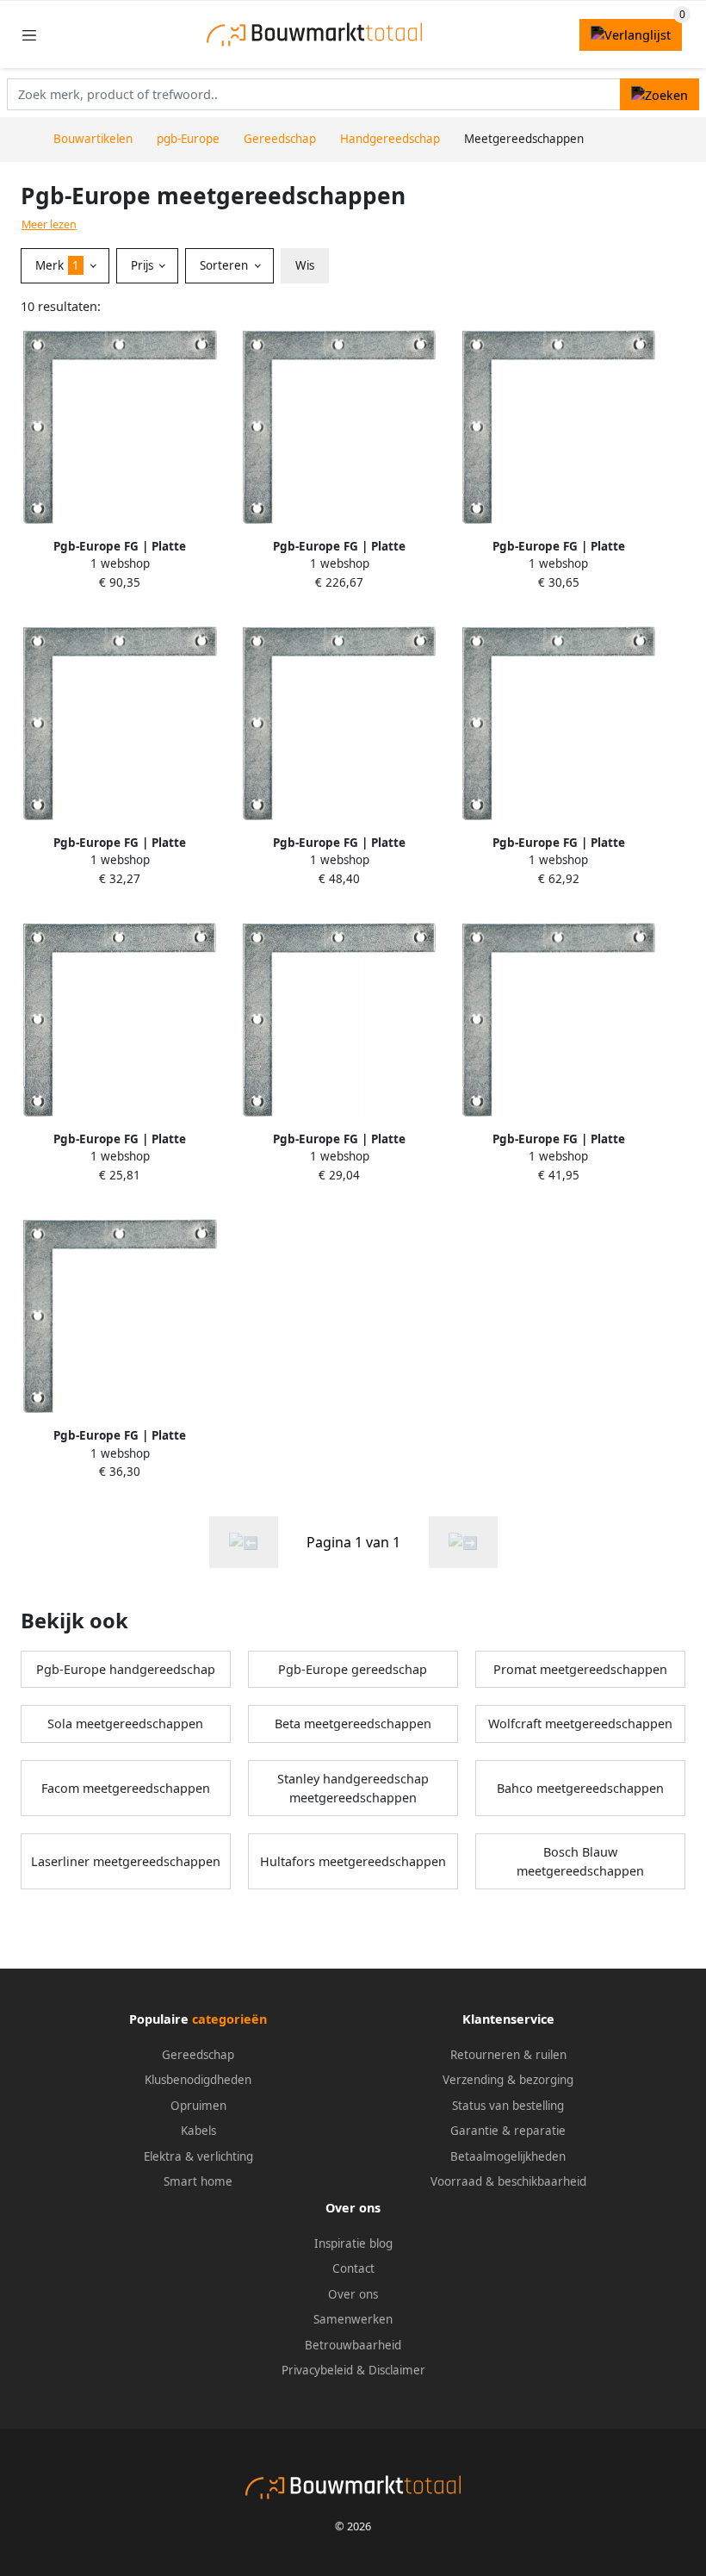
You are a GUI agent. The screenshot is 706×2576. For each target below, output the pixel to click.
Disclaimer (397, 2370)
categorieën (229, 2019)
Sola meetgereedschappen (125, 1724)
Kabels (198, 2131)
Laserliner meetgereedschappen (126, 1861)
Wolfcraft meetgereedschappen (580, 1724)
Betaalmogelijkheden (508, 2156)
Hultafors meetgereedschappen (353, 1861)
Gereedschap (198, 2055)
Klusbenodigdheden (198, 2080)
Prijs (144, 265)
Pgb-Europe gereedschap (353, 1669)
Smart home (198, 2181)
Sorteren (226, 265)
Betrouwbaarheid (353, 2345)
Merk (57, 265)
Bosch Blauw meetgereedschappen (580, 1861)
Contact (353, 2268)
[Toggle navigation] (29, 35)
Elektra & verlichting (198, 2156)
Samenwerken (353, 2319)
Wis (305, 265)
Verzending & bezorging (508, 2080)
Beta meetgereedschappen (353, 1724)
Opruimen (198, 2106)
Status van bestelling (508, 2106)
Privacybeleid (317, 2370)
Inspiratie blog (353, 2243)
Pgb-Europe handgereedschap (126, 1669)
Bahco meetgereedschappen (580, 1788)
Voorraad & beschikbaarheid (508, 2181)
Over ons (353, 2294)
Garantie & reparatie (508, 2131)
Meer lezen (49, 224)
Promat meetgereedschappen (580, 1669)
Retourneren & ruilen (508, 2055)
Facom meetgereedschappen (126, 1788)
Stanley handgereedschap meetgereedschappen (353, 1788)
